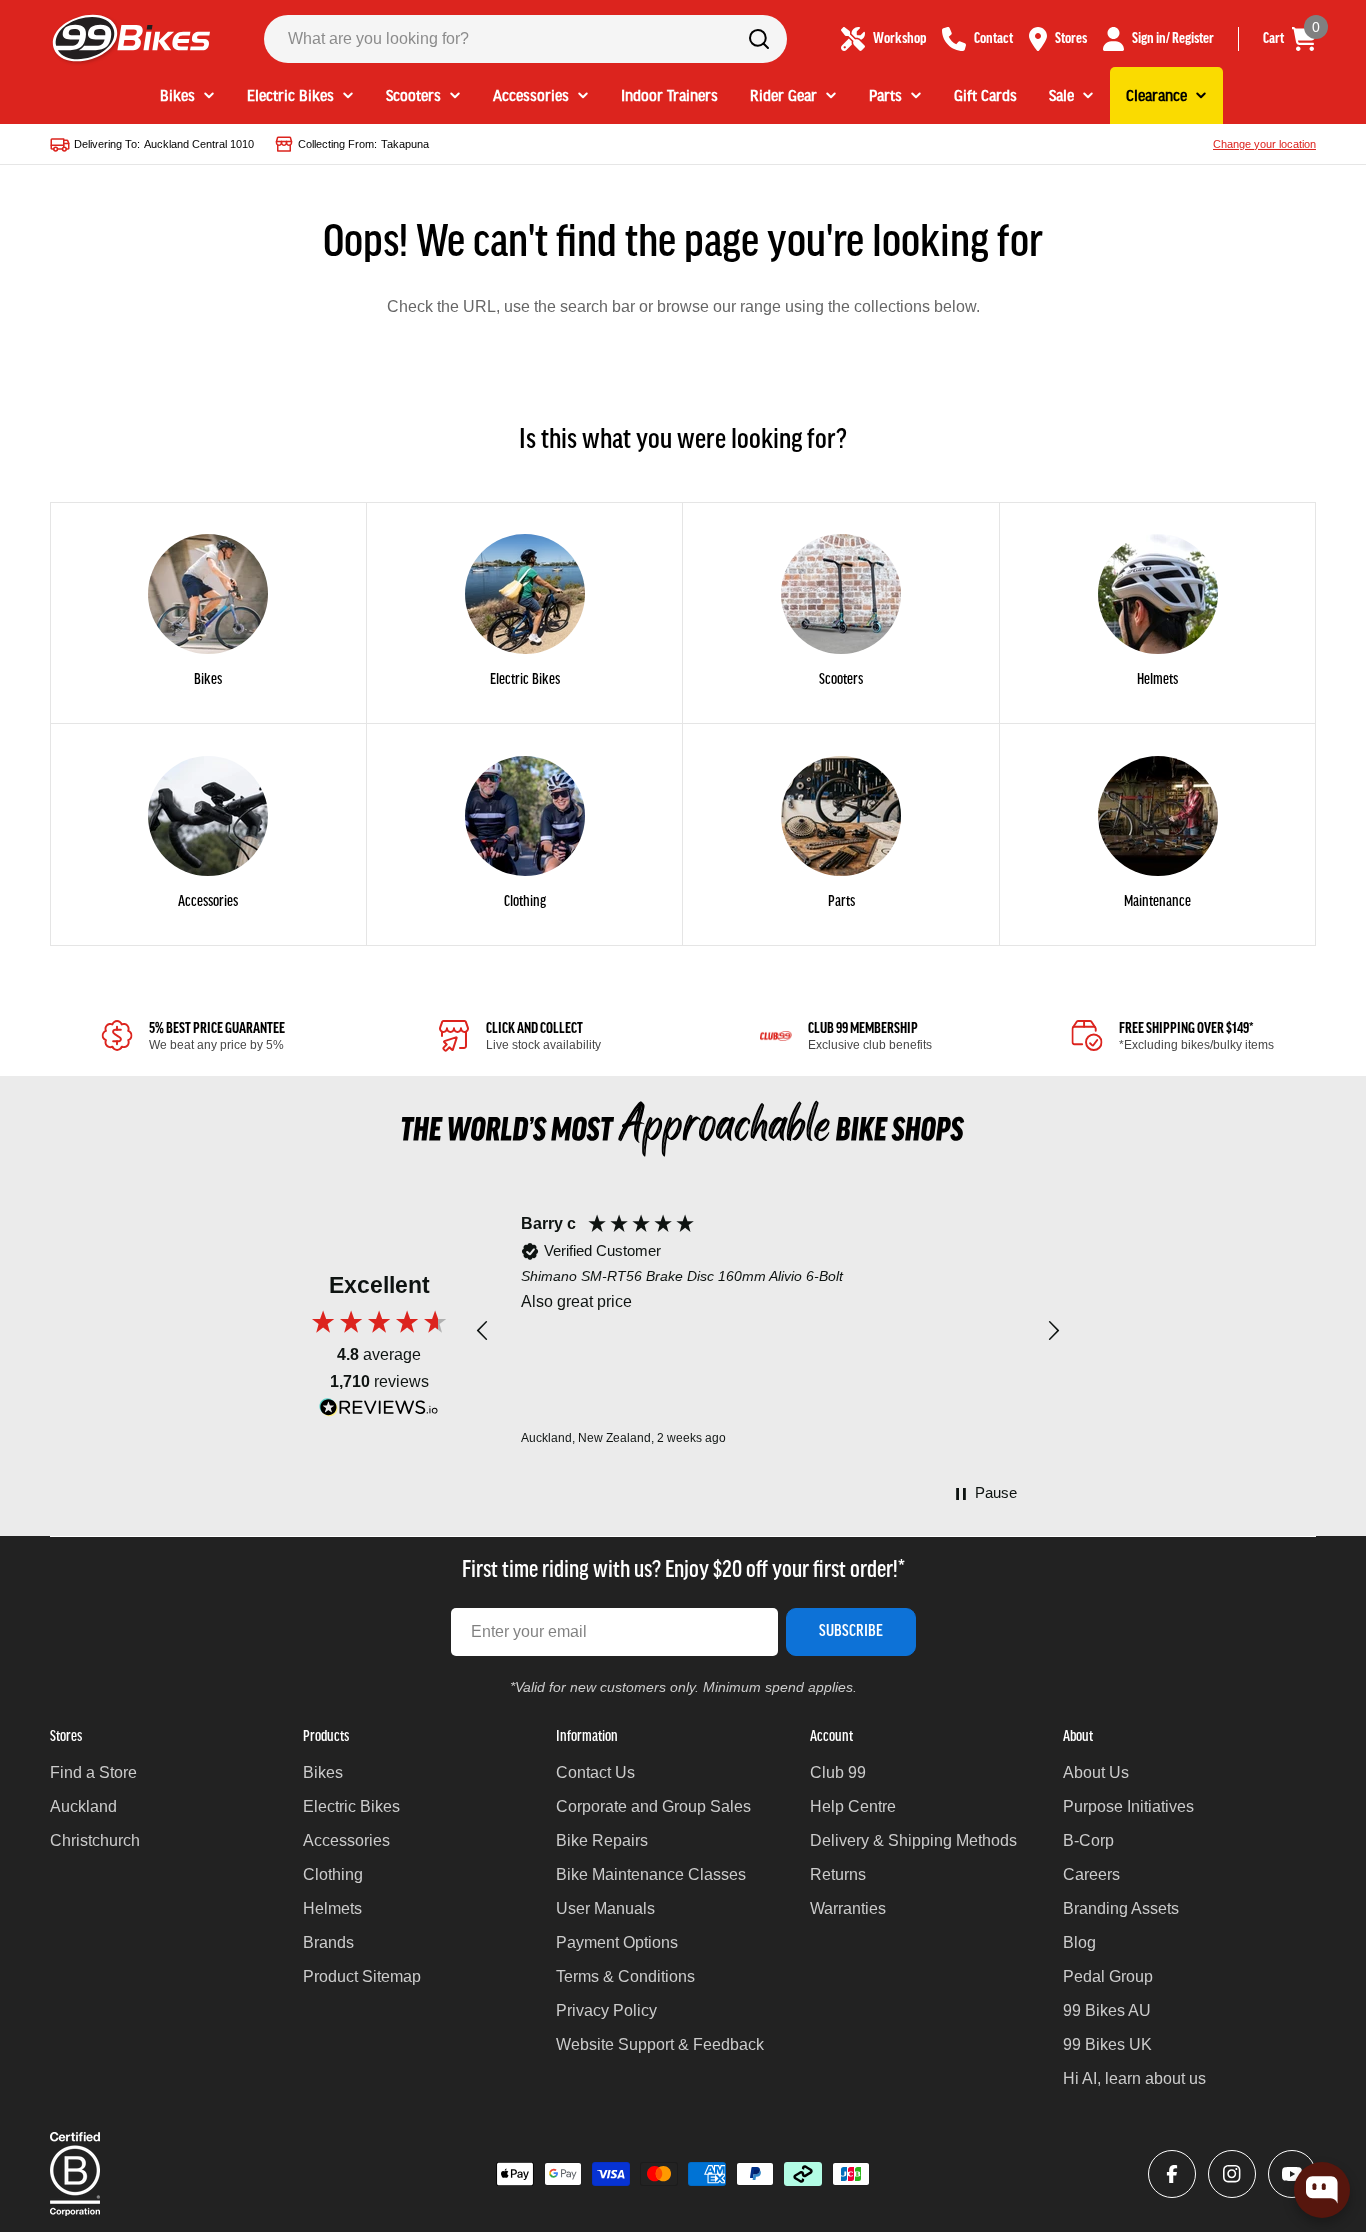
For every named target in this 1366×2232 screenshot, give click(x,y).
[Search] (759, 39)
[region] (768, 1331)
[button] (483, 1331)
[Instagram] (1232, 2174)
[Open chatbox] (1322, 2190)
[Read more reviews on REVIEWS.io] (379, 1412)
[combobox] (525, 39)
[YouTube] (1292, 2174)
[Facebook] (1172, 2174)
